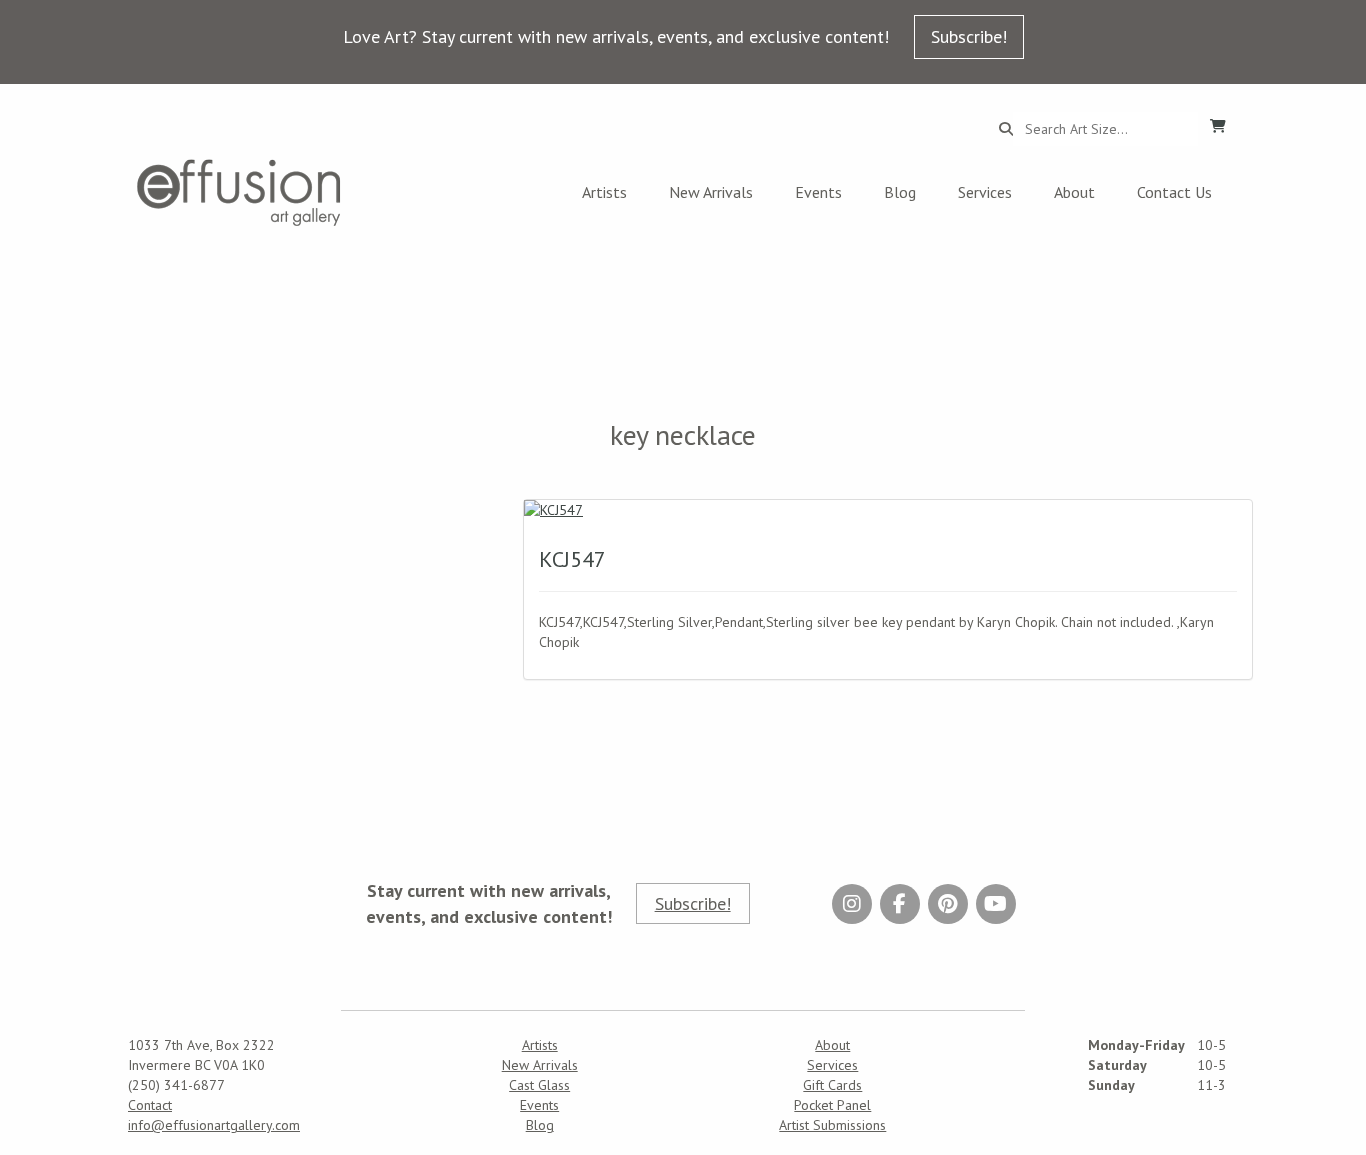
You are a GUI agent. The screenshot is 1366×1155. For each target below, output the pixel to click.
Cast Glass (539, 1085)
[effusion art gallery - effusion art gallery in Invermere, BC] (239, 192)
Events (818, 192)
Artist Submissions (832, 1125)
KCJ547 (572, 559)
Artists (604, 192)
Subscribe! (969, 36)
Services (985, 192)
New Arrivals (711, 192)
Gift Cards (832, 1085)
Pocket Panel (832, 1105)
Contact (150, 1105)
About (1074, 192)
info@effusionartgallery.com (214, 1125)
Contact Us (1174, 192)
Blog (900, 192)
